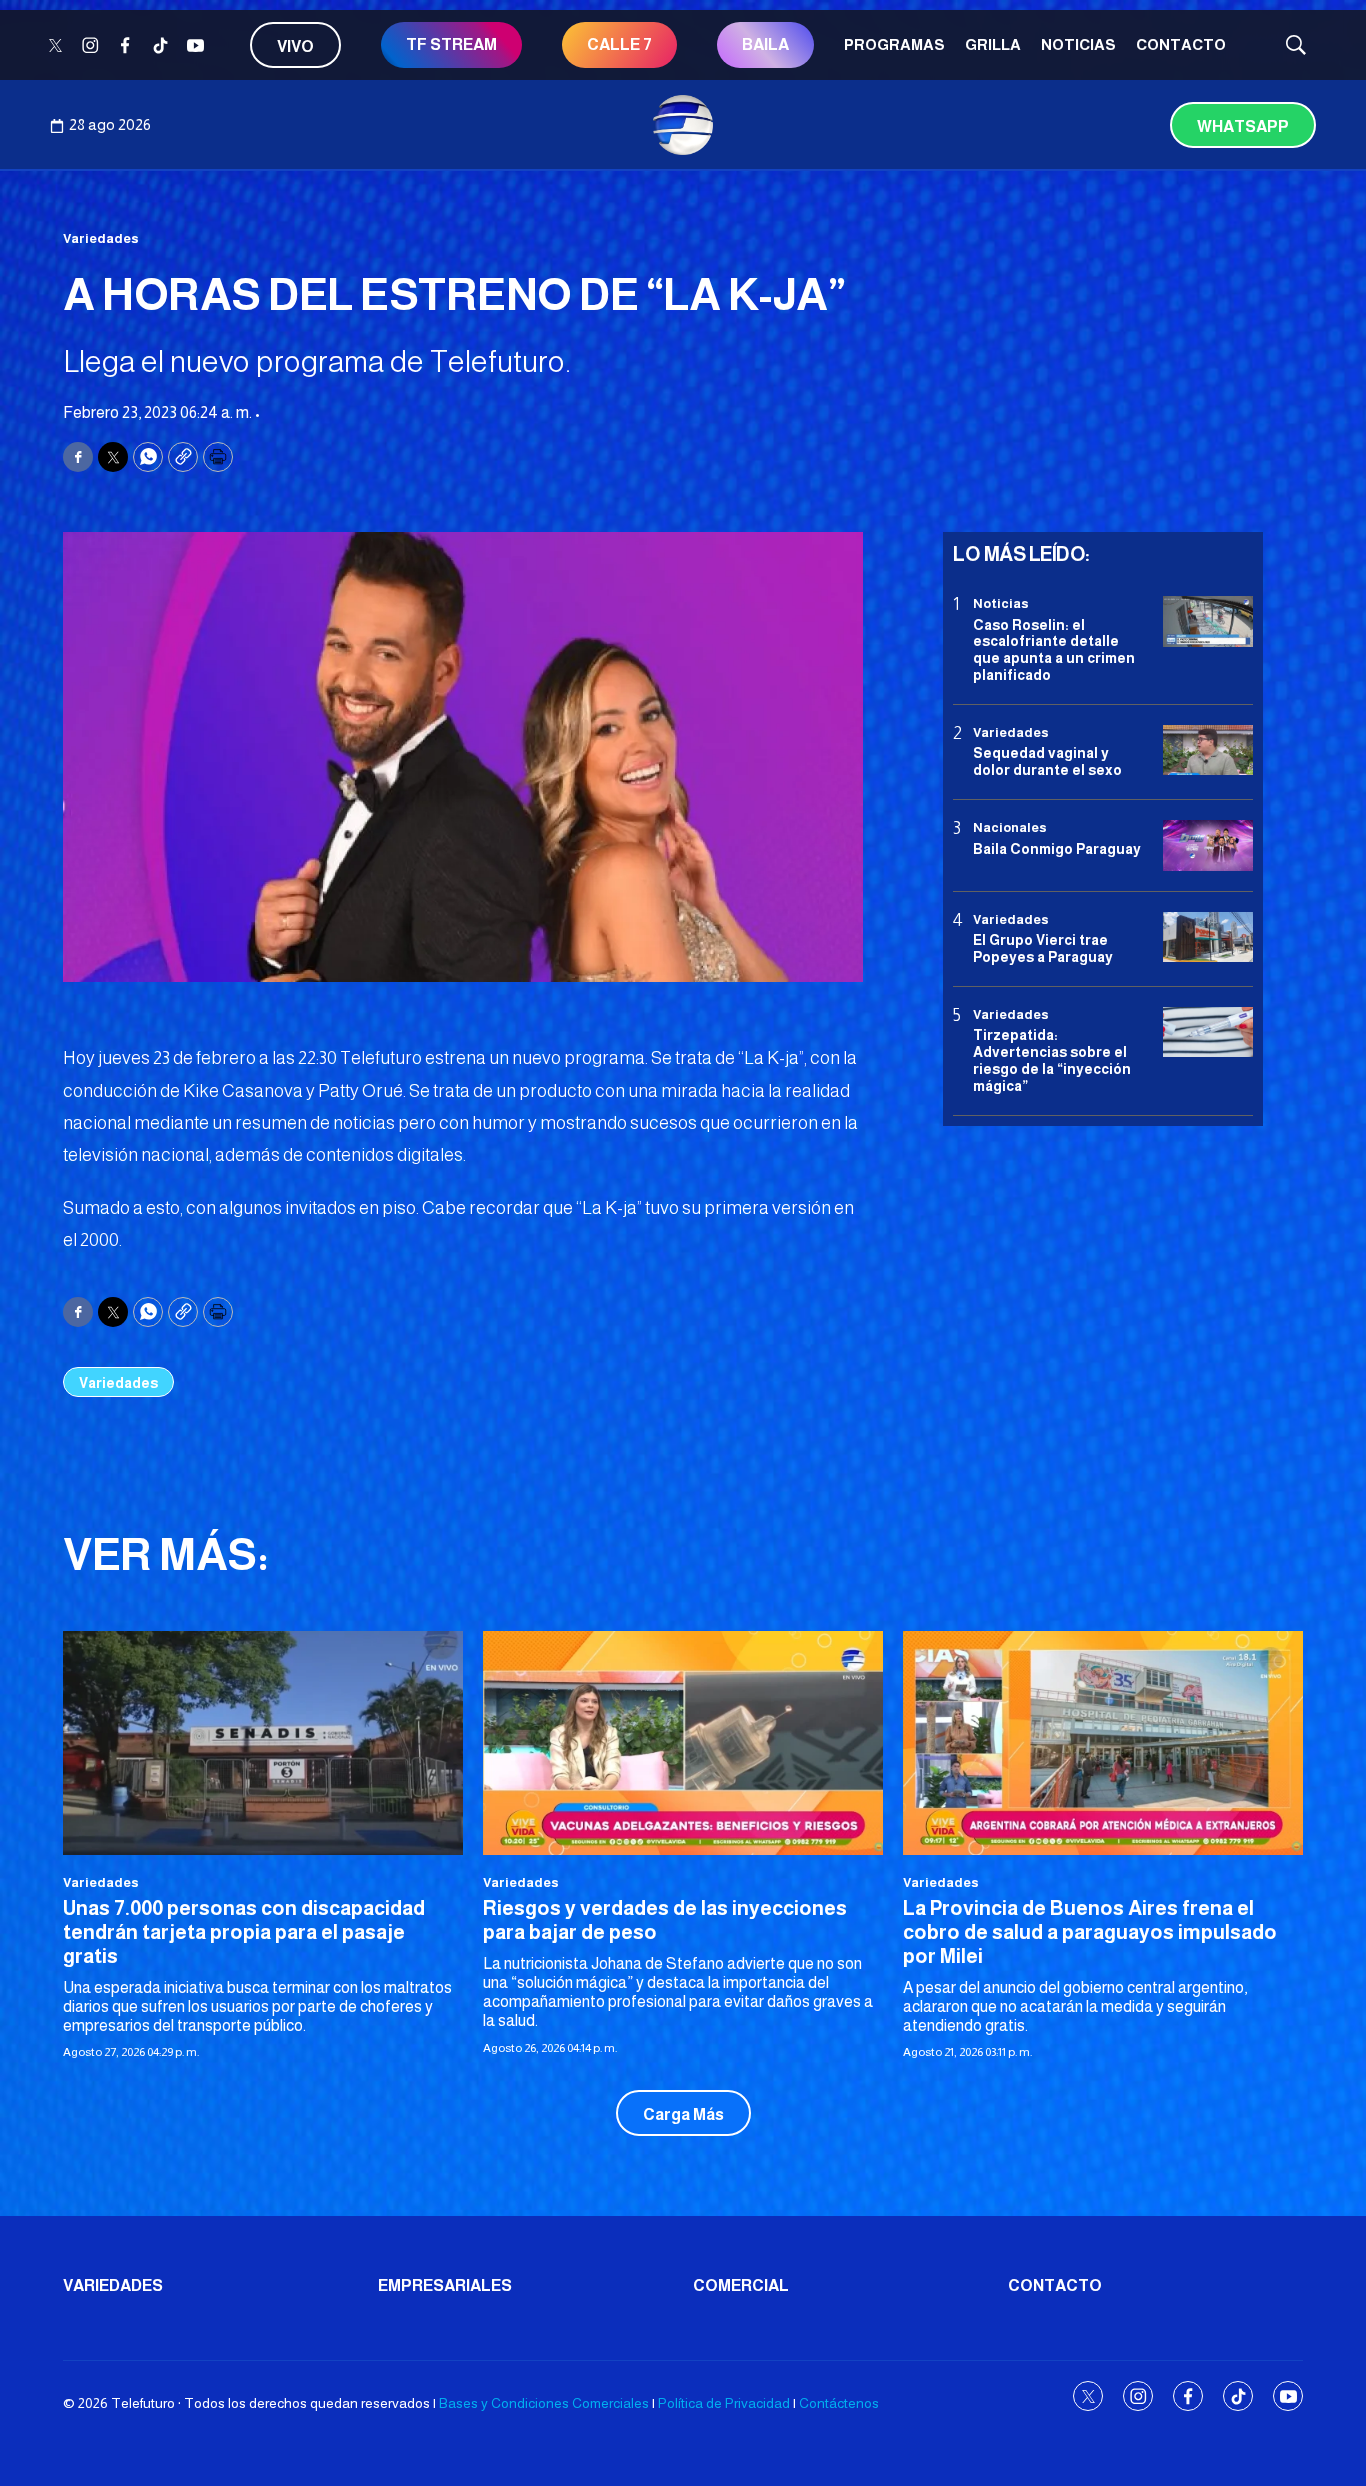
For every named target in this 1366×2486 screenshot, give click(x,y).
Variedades (101, 238)
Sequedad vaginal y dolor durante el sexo (1047, 761)
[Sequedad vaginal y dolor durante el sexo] (1208, 750)
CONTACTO (1181, 44)
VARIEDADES (113, 2285)
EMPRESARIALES (445, 2285)
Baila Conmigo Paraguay (1057, 848)
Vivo (295, 46)
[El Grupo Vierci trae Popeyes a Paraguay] (1208, 936)
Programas (894, 44)
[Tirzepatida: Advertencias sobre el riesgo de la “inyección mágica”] (1208, 1032)
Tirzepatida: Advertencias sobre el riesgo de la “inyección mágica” (1052, 1060)
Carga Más (683, 2114)
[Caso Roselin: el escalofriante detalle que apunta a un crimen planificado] (1208, 621)
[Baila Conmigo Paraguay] (1208, 845)
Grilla (993, 44)
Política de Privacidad (724, 2403)
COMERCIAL (741, 2285)
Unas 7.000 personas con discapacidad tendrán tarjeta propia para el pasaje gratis (244, 1932)
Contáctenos (839, 2403)
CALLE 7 (619, 44)
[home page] (683, 125)
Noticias (1078, 44)
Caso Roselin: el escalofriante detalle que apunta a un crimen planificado (1054, 649)
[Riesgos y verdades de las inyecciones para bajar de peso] (683, 1743)
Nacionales (1010, 827)
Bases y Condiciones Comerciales (544, 2403)
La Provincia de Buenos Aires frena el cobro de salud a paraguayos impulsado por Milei (1090, 1932)
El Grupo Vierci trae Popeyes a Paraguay (1043, 948)
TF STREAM (451, 44)
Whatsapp (1243, 126)
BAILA (765, 44)
